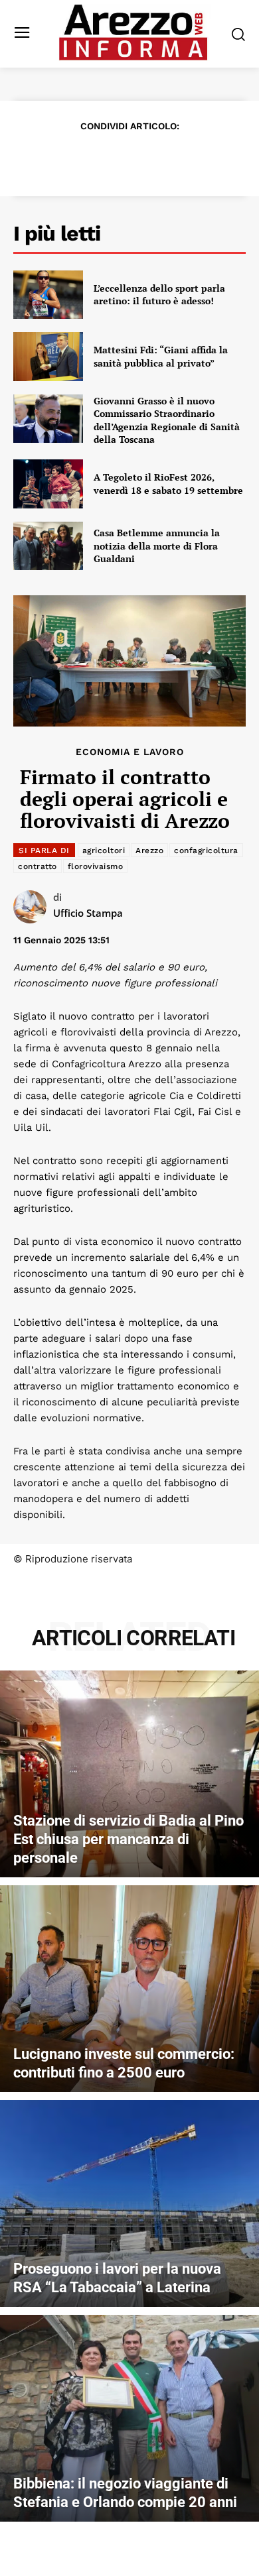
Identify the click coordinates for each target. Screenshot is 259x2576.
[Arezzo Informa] (133, 32)
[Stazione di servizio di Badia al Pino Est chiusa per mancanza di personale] (129, 1774)
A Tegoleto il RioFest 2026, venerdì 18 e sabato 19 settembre (168, 484)
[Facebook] (52, 158)
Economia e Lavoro (130, 752)
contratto (38, 866)
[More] (206, 158)
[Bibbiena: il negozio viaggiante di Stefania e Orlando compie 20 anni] (129, 2418)
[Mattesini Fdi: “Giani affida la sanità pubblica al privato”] (48, 357)
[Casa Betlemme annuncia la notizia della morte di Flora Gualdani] (48, 546)
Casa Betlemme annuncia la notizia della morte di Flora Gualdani (157, 546)
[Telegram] (175, 158)
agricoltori (104, 850)
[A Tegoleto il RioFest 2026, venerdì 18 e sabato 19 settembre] (48, 484)
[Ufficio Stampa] (33, 907)
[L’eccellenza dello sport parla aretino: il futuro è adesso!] (48, 295)
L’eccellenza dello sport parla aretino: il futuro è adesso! (159, 295)
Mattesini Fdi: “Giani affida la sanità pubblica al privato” (161, 356)
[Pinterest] (114, 158)
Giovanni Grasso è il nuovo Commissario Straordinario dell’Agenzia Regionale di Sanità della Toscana (167, 420)
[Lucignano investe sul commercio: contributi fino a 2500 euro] (129, 1989)
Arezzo (149, 850)
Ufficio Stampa (88, 913)
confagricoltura (206, 850)
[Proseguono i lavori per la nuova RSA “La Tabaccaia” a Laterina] (129, 2203)
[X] (83, 158)
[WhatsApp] (144, 158)
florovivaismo (96, 866)
